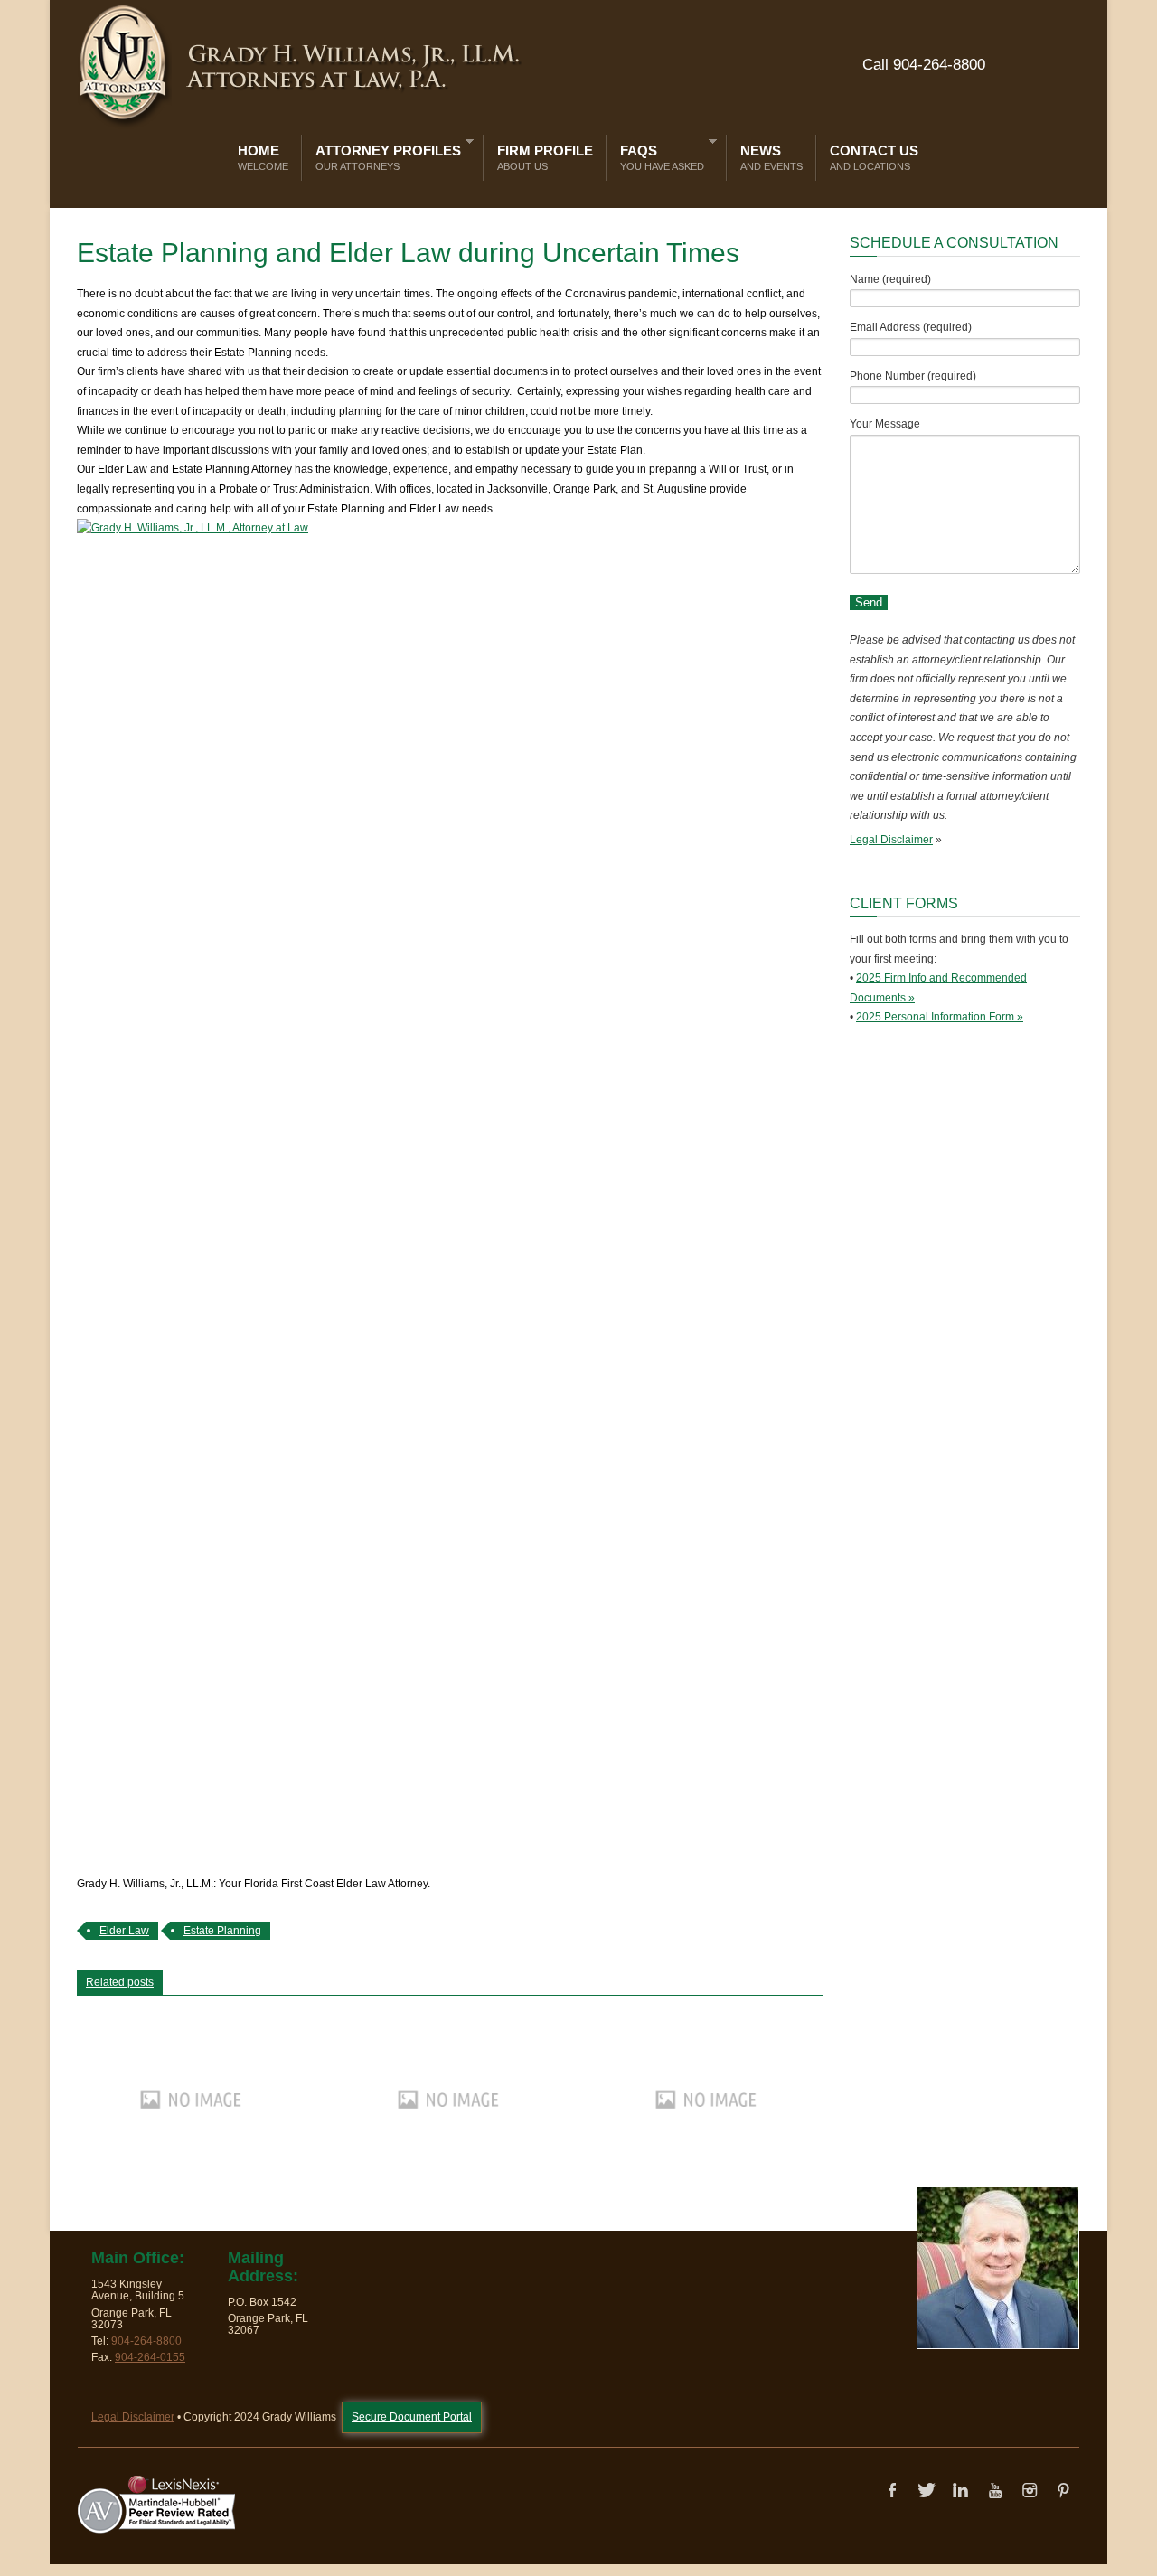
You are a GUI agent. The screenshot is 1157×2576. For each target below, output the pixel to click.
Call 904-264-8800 (924, 65)
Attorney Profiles (384, 154)
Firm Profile (545, 157)
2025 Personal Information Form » (940, 1017)
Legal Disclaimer (891, 840)
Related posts (120, 1982)
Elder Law (124, 1931)
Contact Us (874, 157)
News (771, 157)
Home (263, 157)
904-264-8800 (146, 2341)
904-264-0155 (150, 2357)
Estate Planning (222, 1931)
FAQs (658, 154)
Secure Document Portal (412, 2417)
